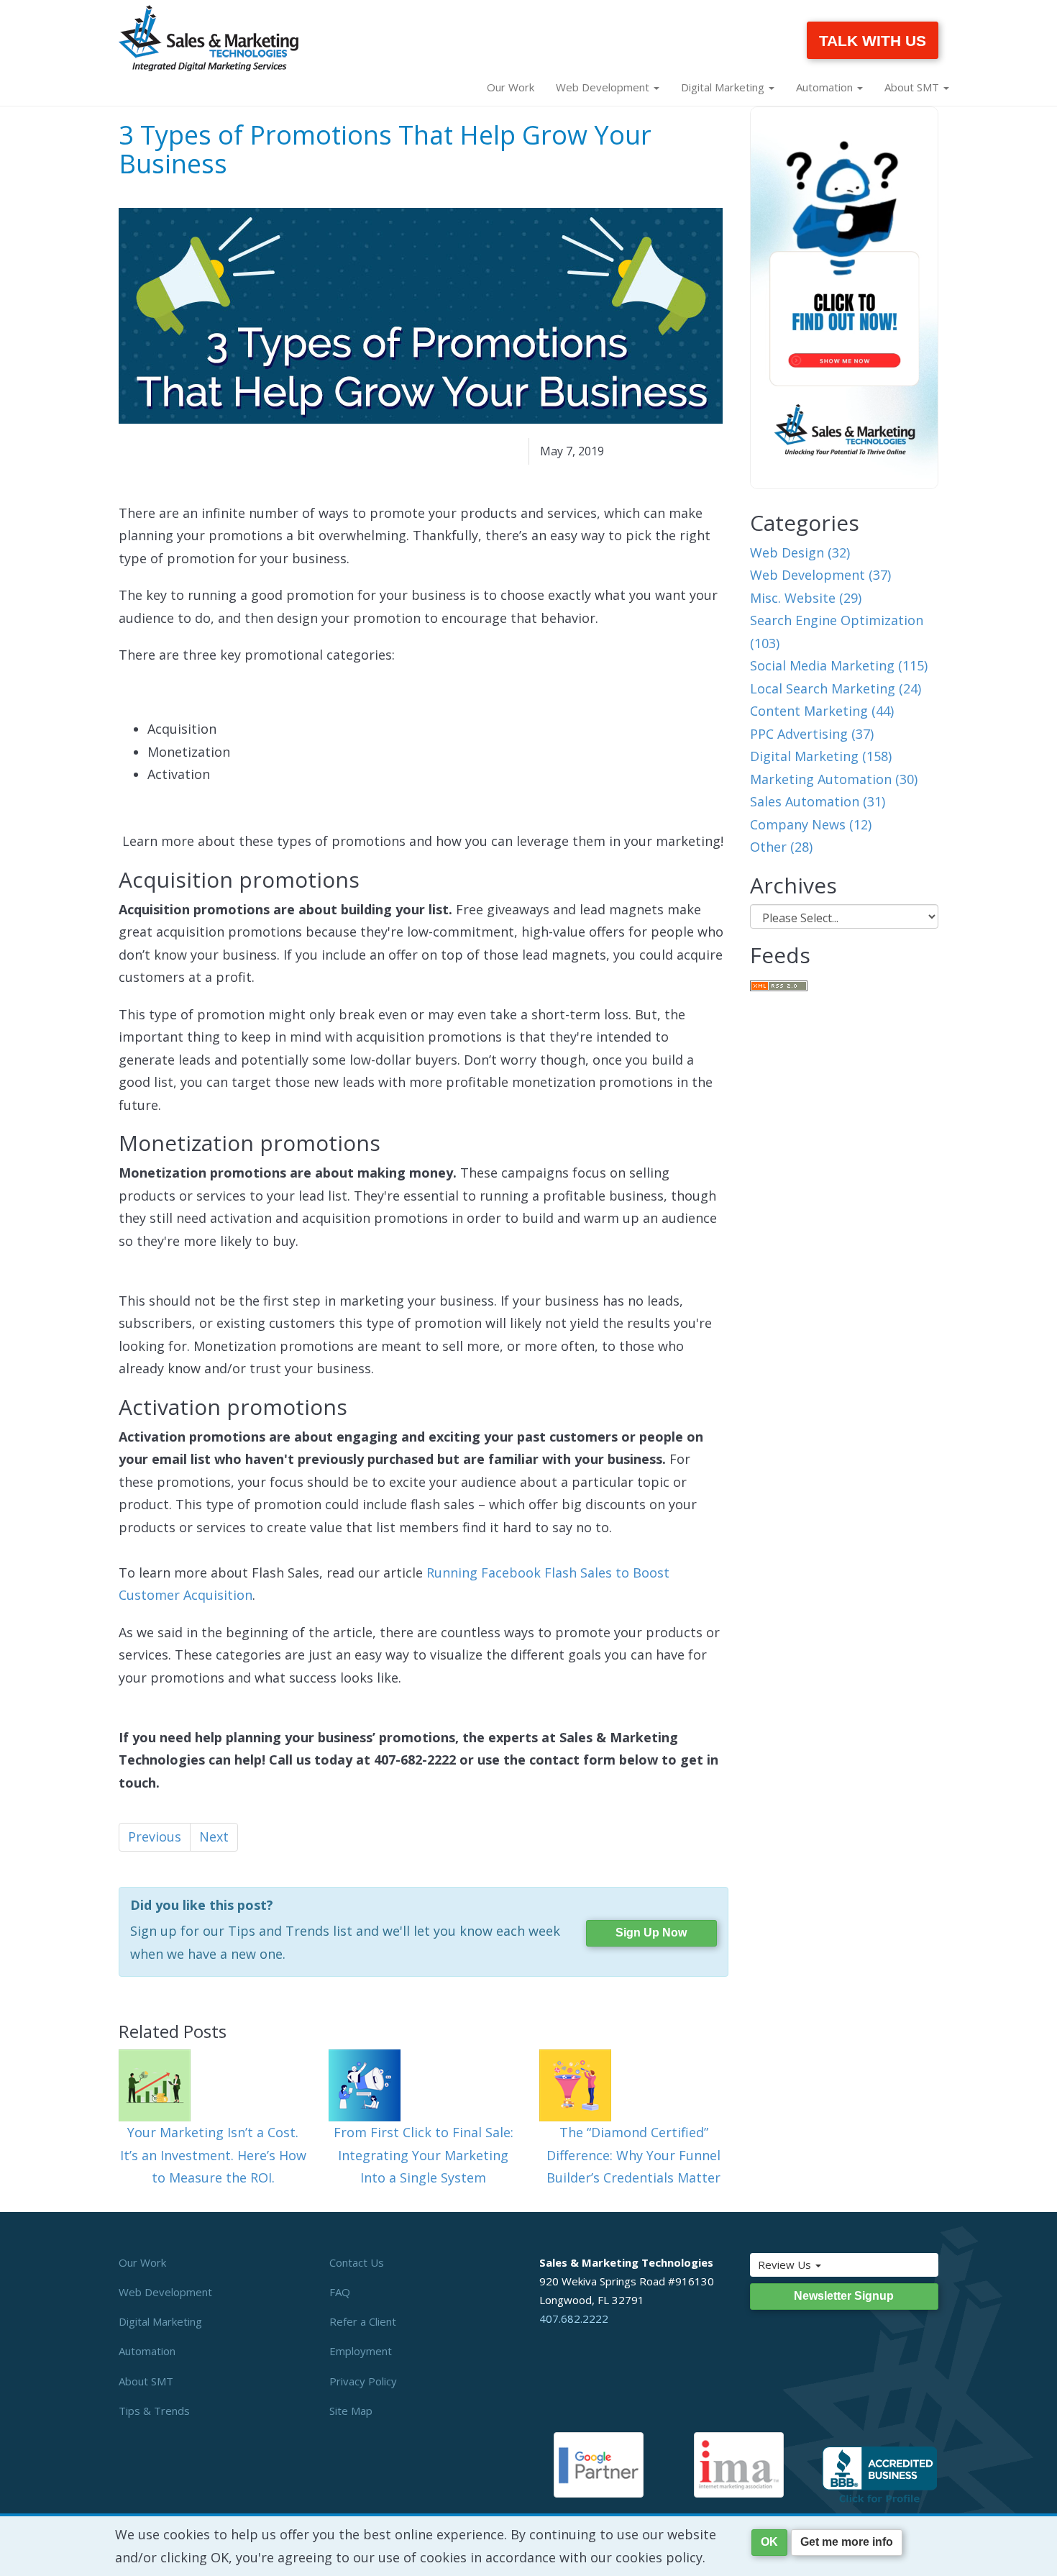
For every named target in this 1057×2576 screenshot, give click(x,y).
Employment (361, 2351)
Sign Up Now (651, 1933)
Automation (147, 2351)
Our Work (511, 87)
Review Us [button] (786, 2265)
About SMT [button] (913, 87)
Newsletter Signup (844, 2296)
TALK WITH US (873, 41)
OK (769, 2542)
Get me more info (847, 2542)
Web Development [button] (604, 87)
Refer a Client (363, 2321)
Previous (155, 1837)
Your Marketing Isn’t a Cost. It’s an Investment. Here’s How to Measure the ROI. (213, 2155)
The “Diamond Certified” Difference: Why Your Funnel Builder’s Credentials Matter (633, 2155)
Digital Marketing (160, 2321)
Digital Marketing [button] (724, 87)
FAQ (340, 2292)
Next (214, 1837)
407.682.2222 (574, 2318)
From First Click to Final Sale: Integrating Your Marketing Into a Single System (424, 2155)
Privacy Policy (363, 2381)
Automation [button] (826, 87)
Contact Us (357, 2262)
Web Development (165, 2292)
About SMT (146, 2381)
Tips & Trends (154, 2411)
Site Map (351, 2411)
